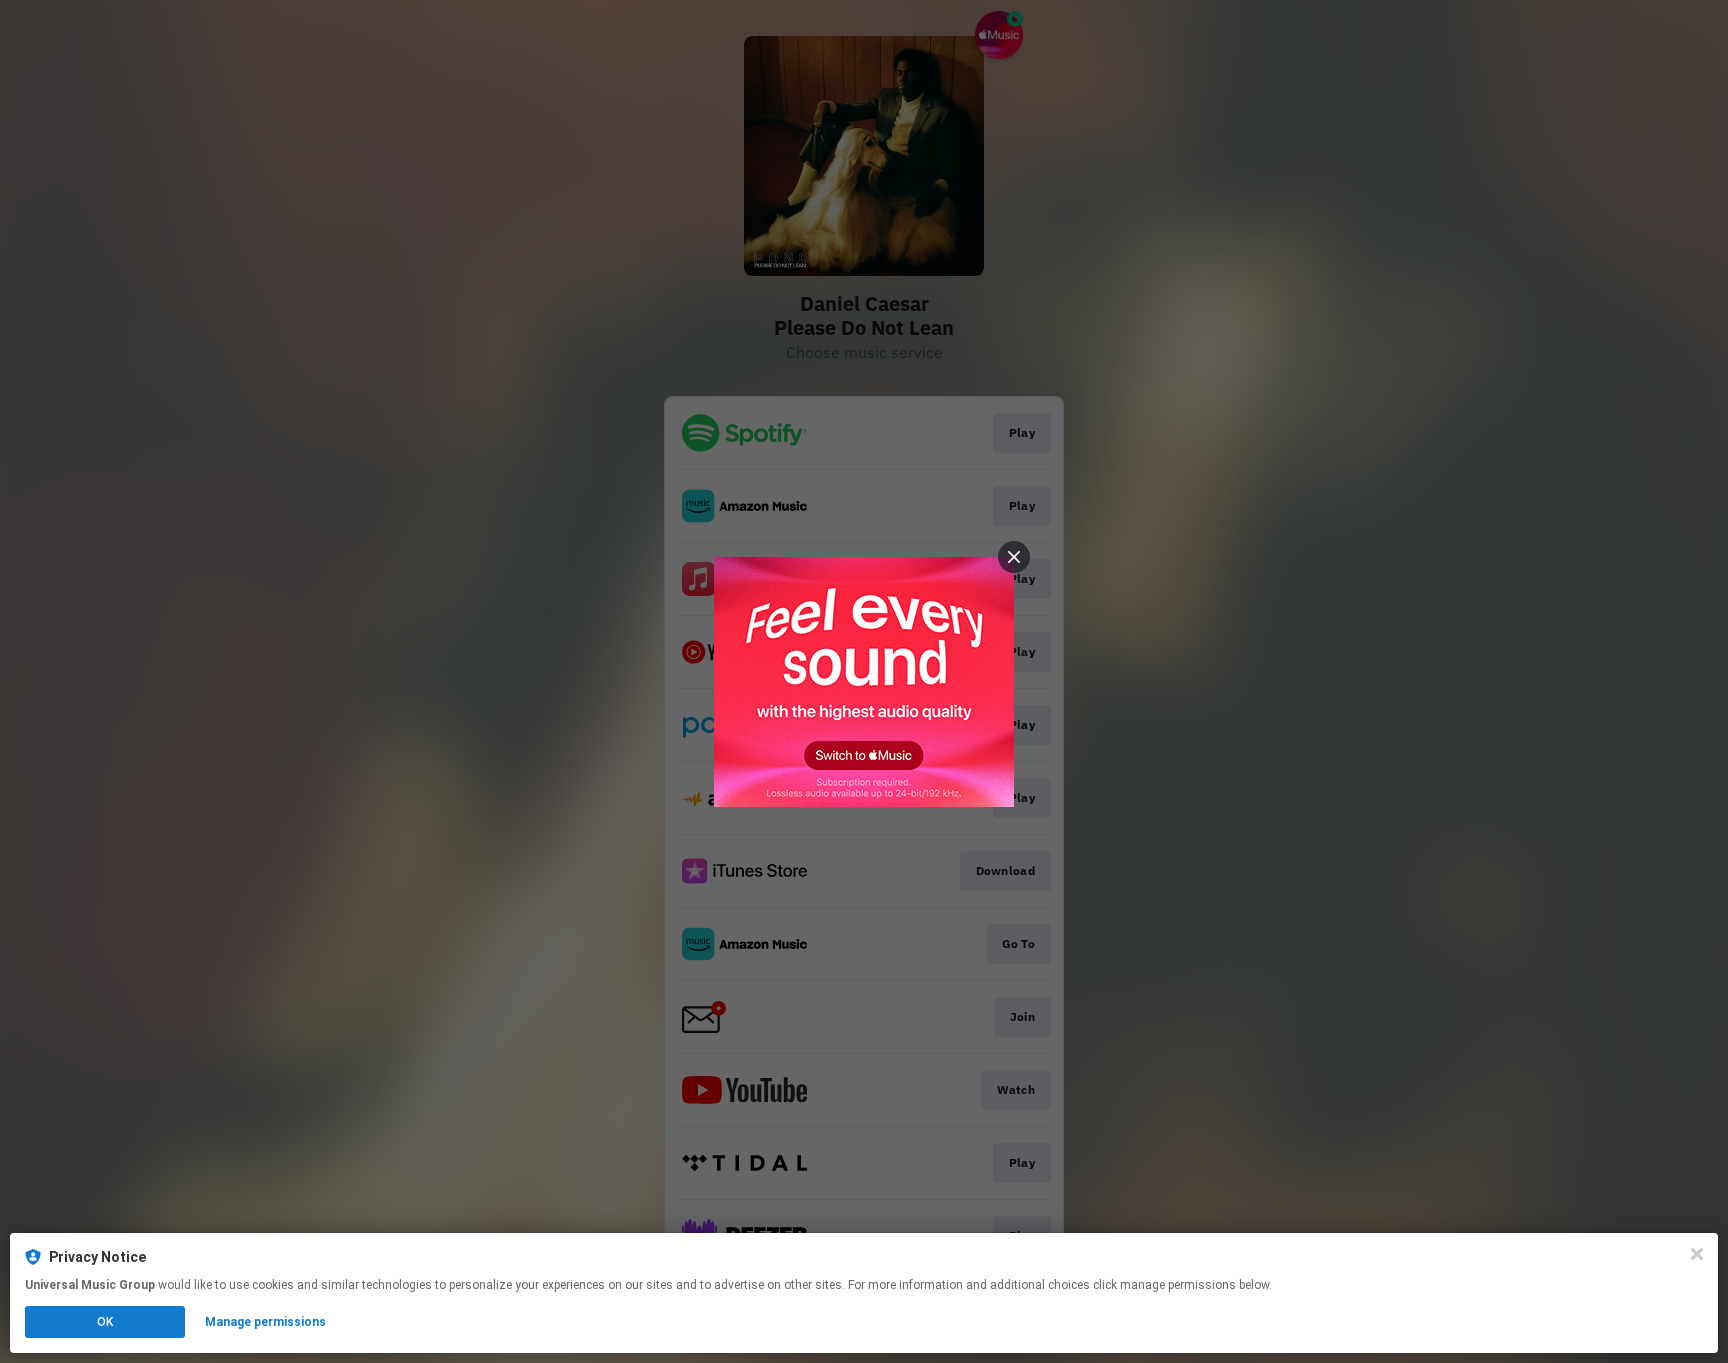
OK (105, 1322)
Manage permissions (265, 1322)
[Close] (1697, 1254)
